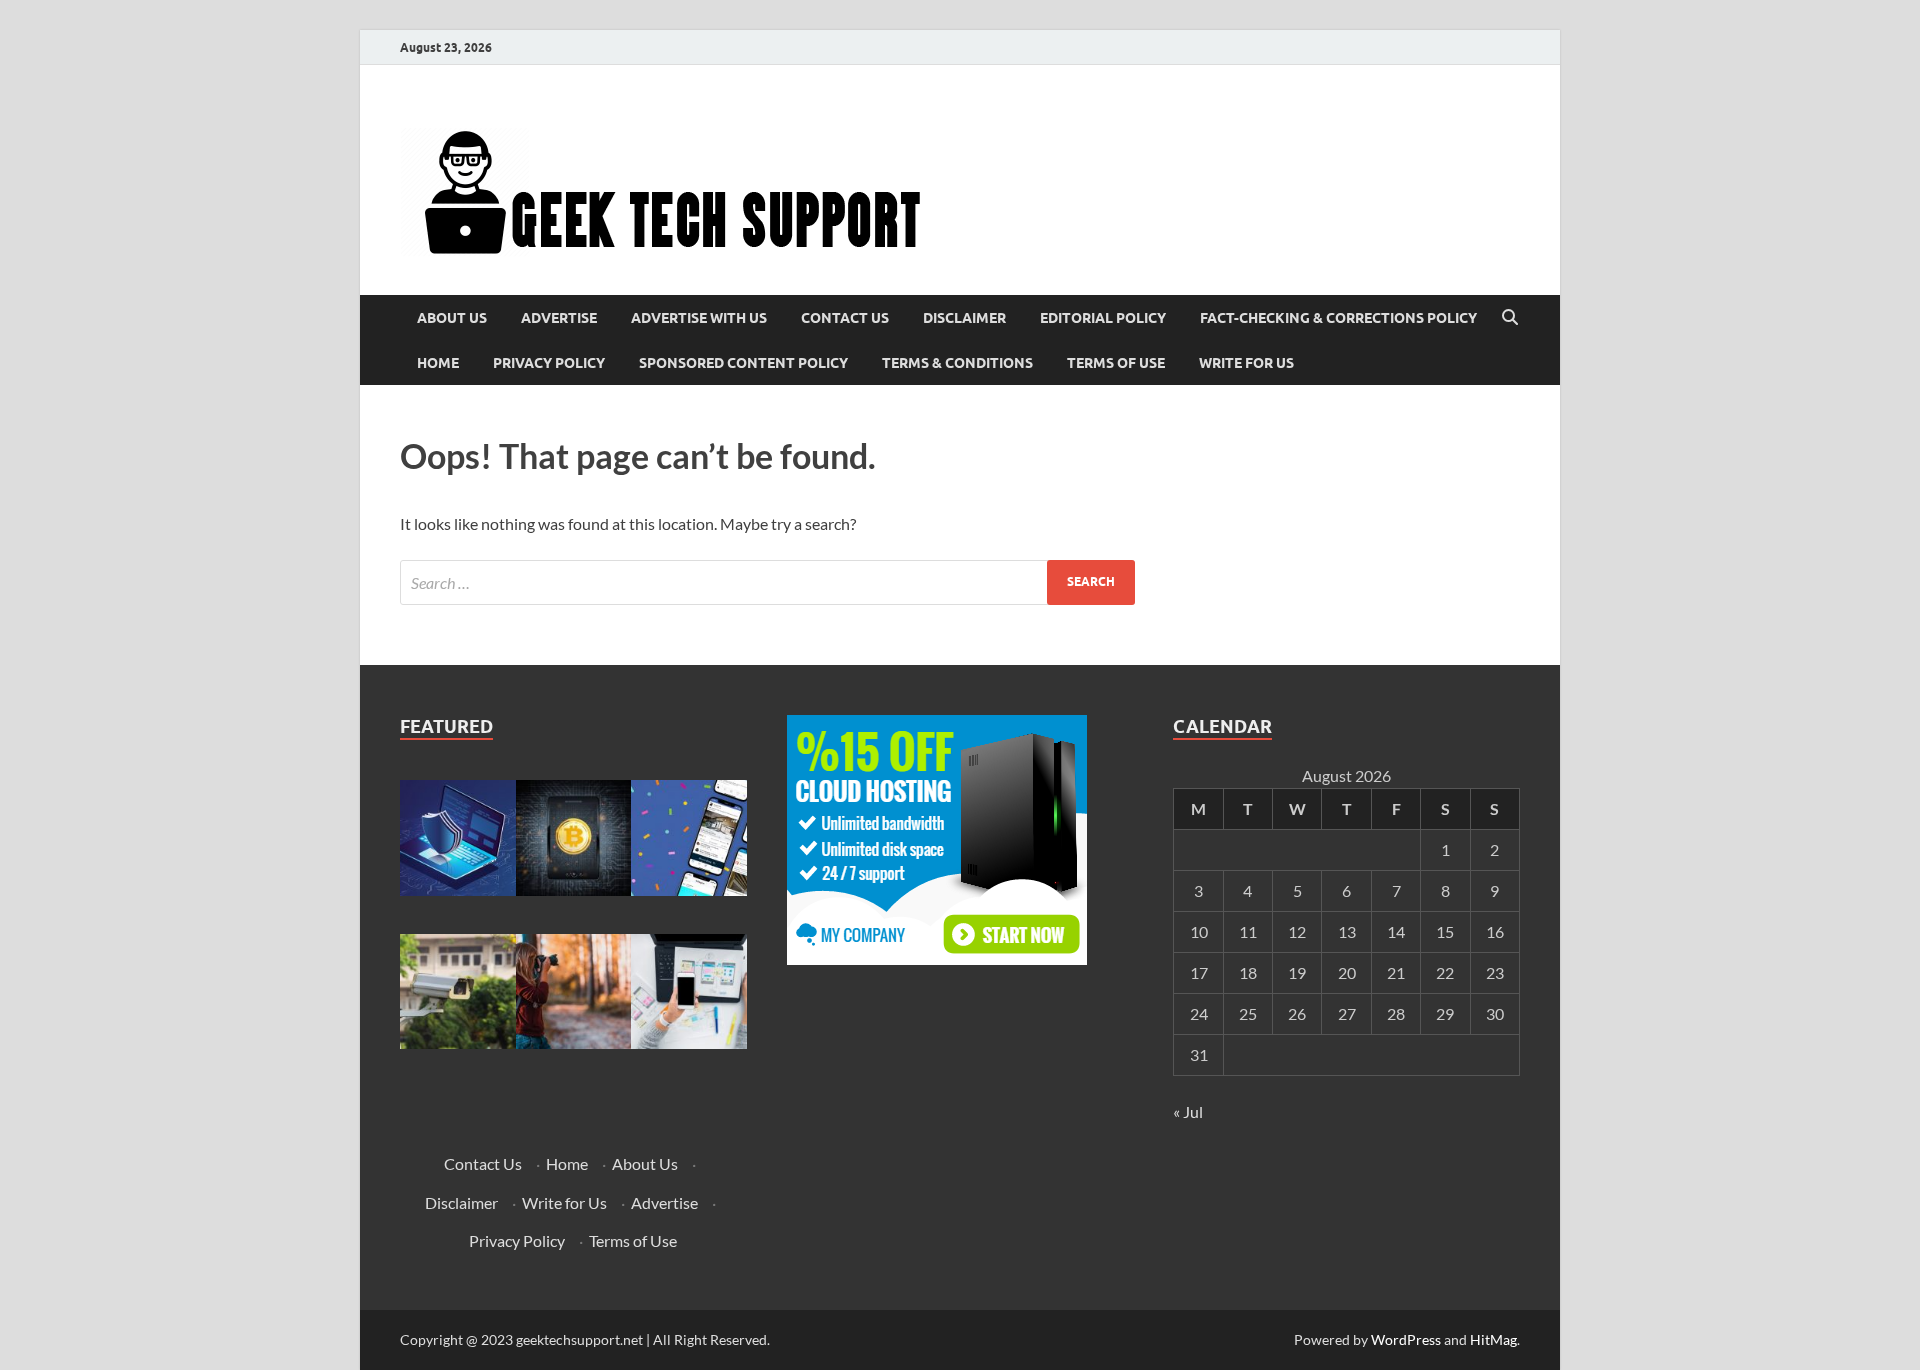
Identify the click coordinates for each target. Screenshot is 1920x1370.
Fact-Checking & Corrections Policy (1338, 318)
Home (438, 363)
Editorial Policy (1103, 318)
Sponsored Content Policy (743, 363)
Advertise (559, 318)
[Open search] (1510, 318)
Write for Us (1246, 363)
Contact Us (845, 318)
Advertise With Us (699, 318)
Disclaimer (964, 318)
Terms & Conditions (957, 363)
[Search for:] (767, 582)
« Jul (1188, 1111)
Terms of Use (1116, 363)
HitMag (1493, 1339)
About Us (452, 318)
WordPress (1406, 1339)
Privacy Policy (549, 363)
